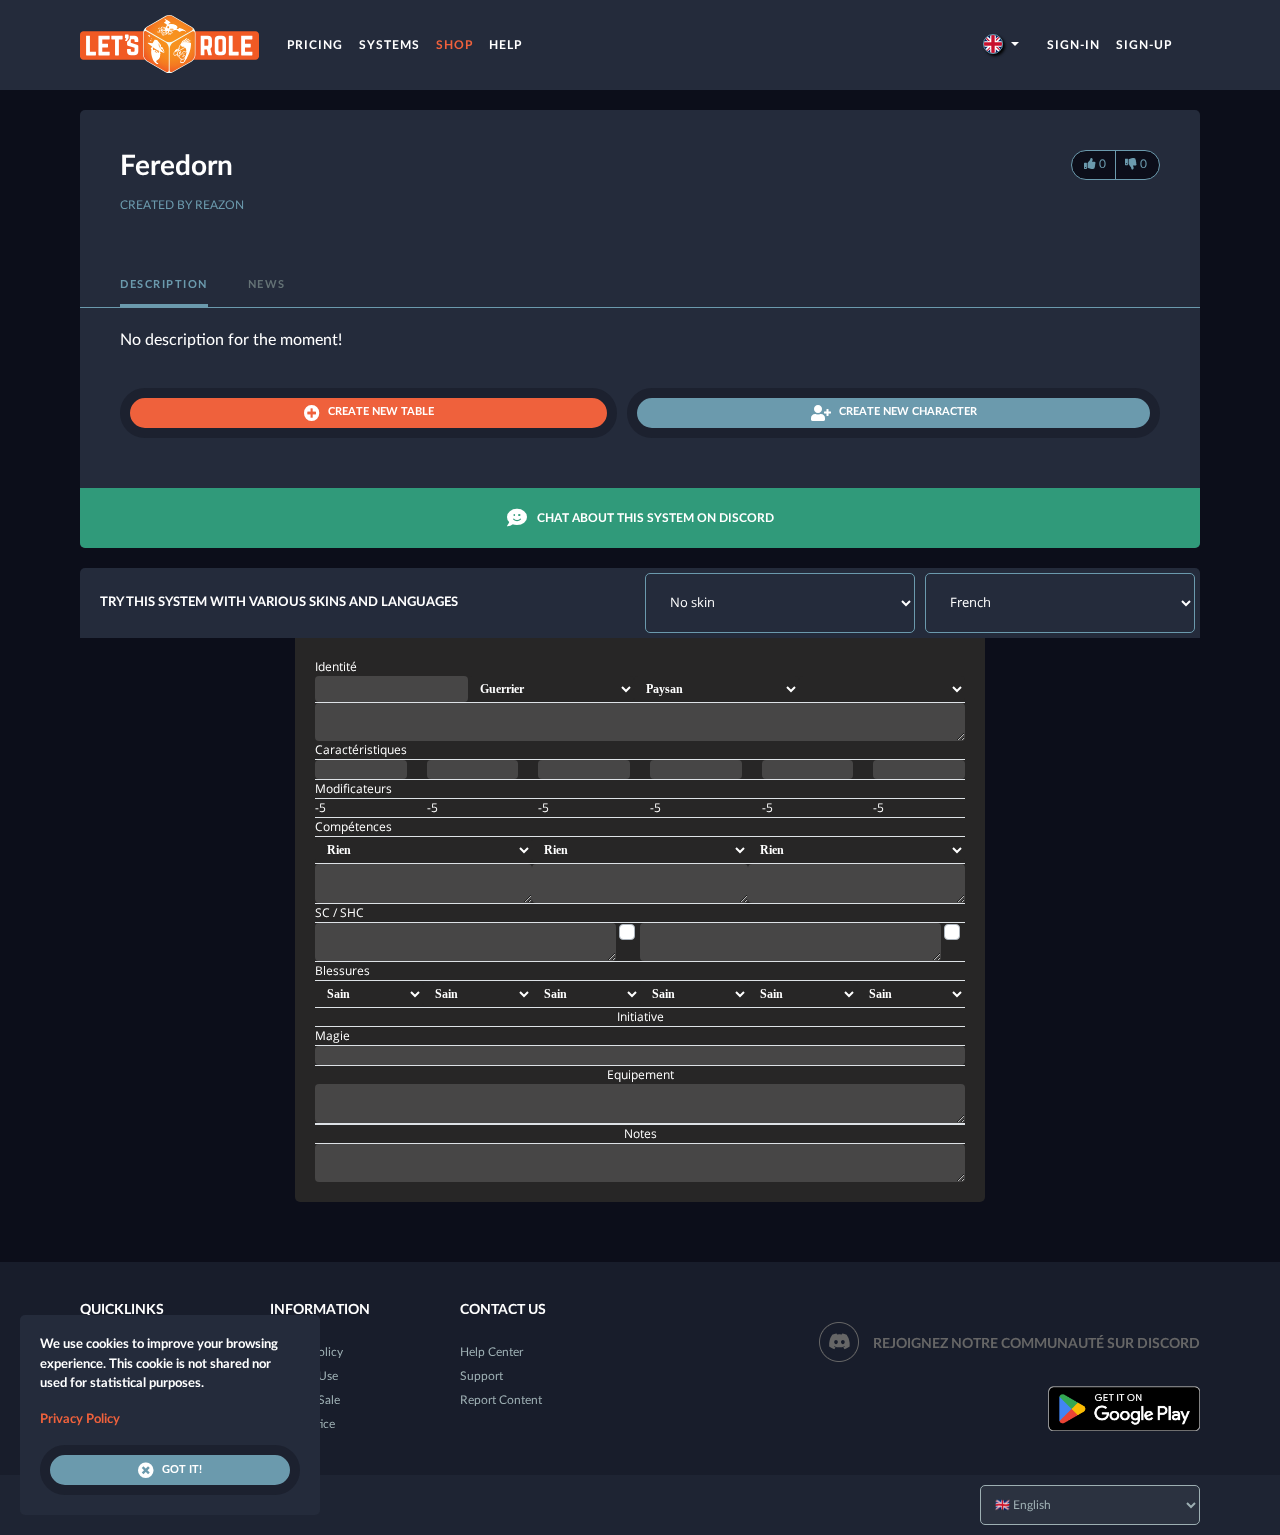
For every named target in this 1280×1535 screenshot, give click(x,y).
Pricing (315, 45)
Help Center (491, 1352)
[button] (1001, 45)
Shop (454, 45)
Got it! (182, 1469)
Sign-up (1144, 45)
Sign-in (1073, 45)
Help (505, 45)
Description (164, 284)
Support (481, 1376)
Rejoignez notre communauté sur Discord (1036, 1344)
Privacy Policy (80, 1419)
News (267, 284)
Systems (389, 45)
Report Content (501, 1400)
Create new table (381, 411)
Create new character (908, 411)
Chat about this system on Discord (655, 518)
